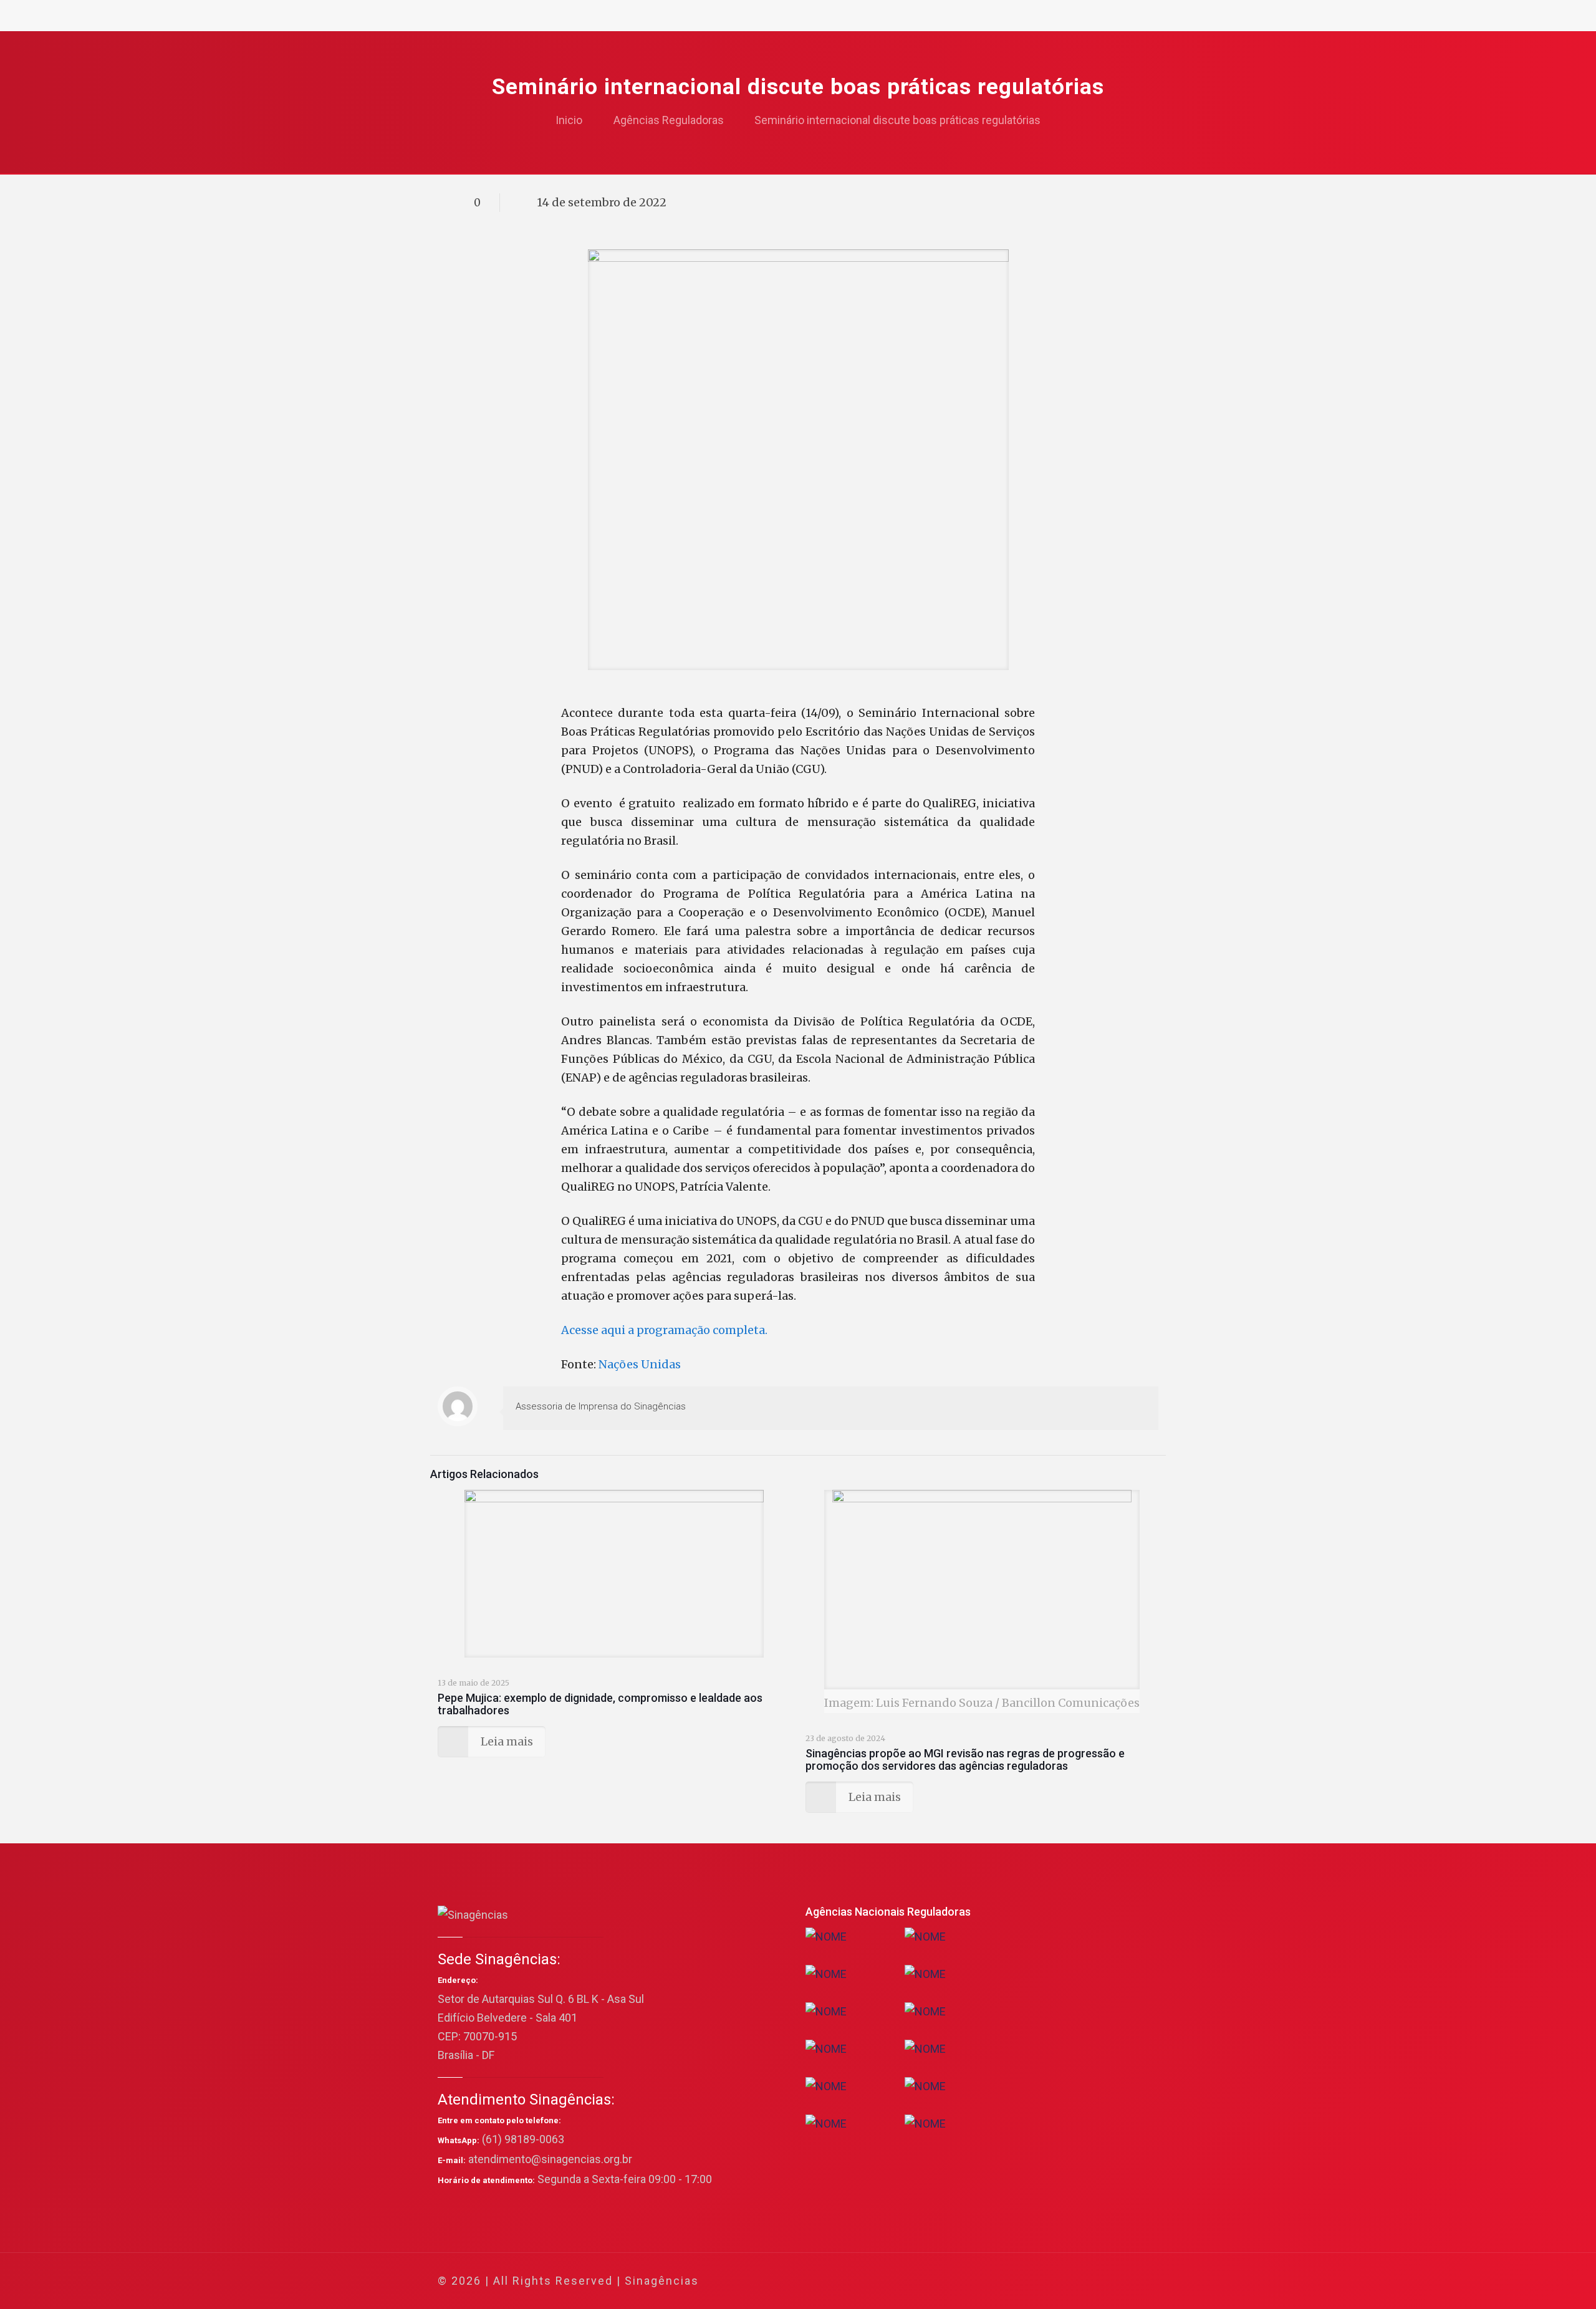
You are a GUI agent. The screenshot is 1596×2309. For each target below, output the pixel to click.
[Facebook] (1029, 2281)
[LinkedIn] (1079, 2281)
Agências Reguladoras (669, 120)
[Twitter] (1046, 2281)
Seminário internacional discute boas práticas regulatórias (897, 120)
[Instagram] (1096, 2281)
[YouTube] (1063, 2281)
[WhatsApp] (1012, 2281)
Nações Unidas (640, 1364)
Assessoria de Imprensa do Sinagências (601, 1406)
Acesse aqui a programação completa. (664, 1330)
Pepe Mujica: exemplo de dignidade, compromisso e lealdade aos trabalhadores (600, 1704)
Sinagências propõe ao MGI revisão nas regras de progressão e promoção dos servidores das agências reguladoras (965, 1759)
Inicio (569, 120)
